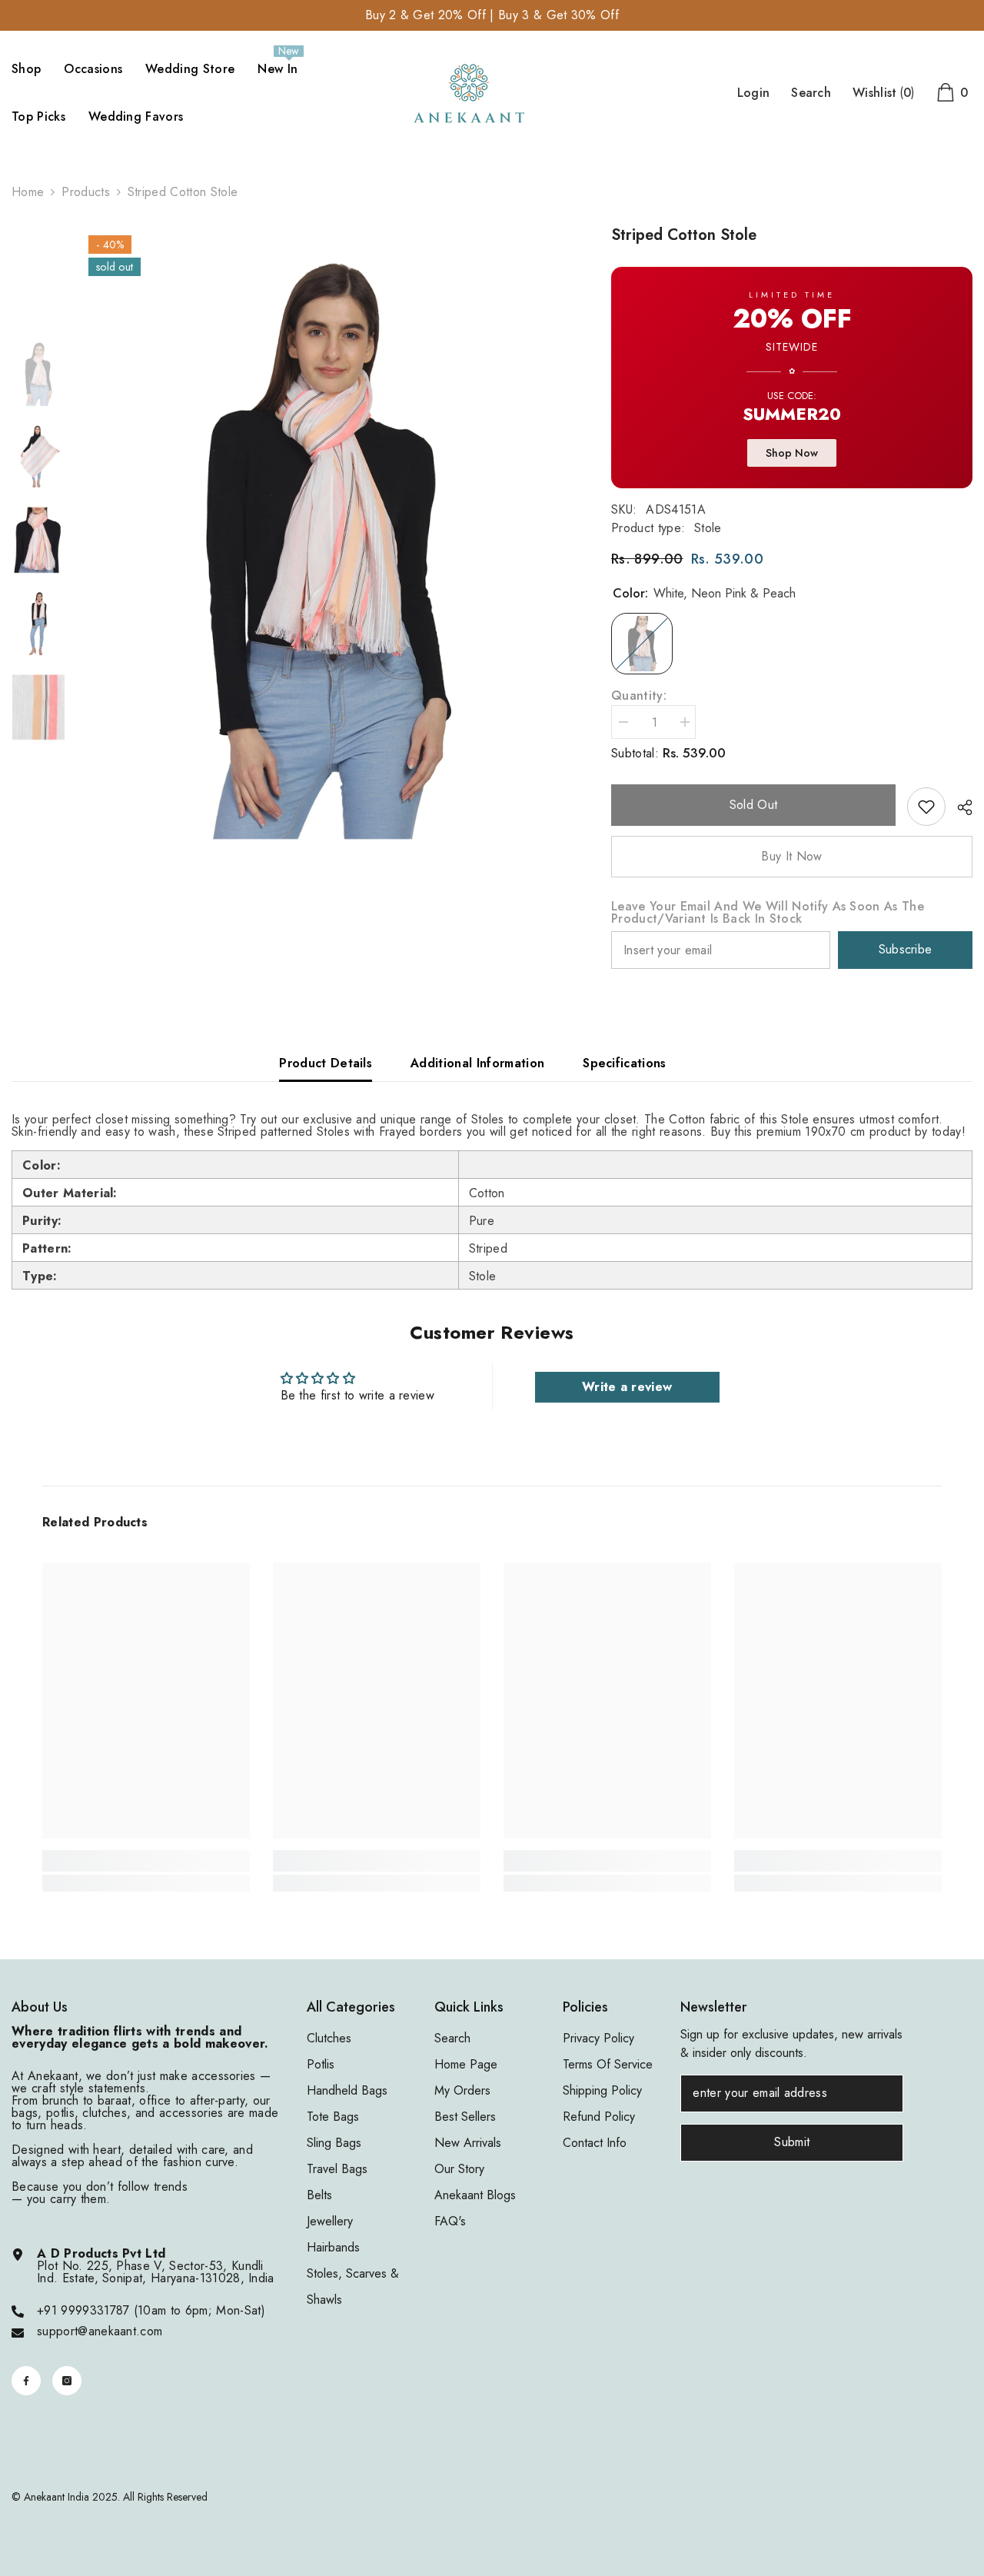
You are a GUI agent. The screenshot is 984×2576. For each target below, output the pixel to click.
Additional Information (477, 1063)
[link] (926, 807)
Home (28, 192)
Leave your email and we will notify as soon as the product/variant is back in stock (768, 913)
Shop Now (792, 453)
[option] (327, 542)
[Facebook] (26, 2381)
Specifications (624, 1063)
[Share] (959, 807)
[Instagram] (67, 2381)
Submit (792, 2142)
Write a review (627, 1387)
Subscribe (906, 949)
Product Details (326, 1063)
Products (86, 192)
